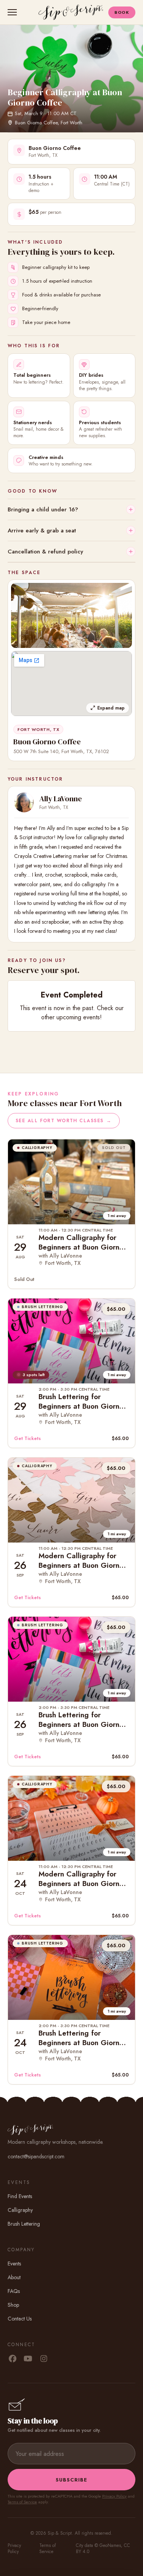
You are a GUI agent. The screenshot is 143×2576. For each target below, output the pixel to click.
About (14, 2277)
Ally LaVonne (61, 799)
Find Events (20, 2196)
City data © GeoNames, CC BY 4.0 (103, 2548)
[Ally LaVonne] (24, 802)
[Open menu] (14, 12)
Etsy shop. (114, 922)
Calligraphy (20, 2210)
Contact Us (20, 2319)
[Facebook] (12, 2359)
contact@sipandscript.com (36, 2156)
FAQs (14, 2291)
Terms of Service (22, 2502)
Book (122, 12)
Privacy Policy (114, 2496)
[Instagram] (44, 2359)
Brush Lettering (24, 2224)
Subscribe (71, 2480)
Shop (13, 2305)
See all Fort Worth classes (64, 1121)
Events (14, 2264)
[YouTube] (28, 2359)
